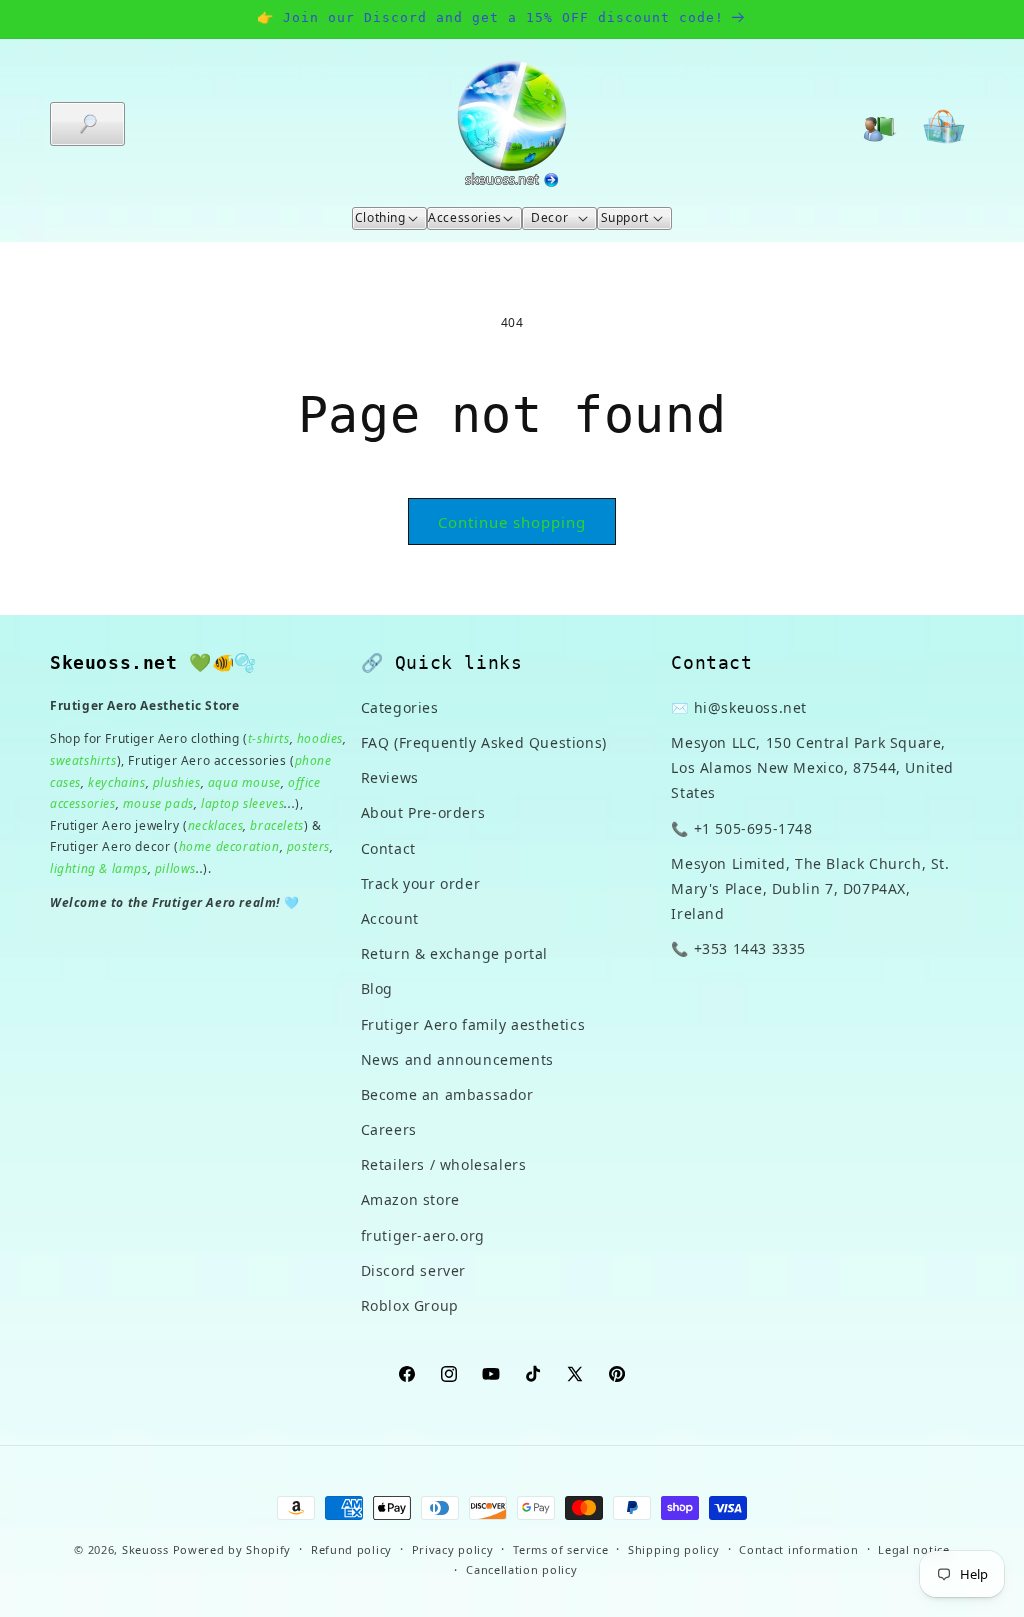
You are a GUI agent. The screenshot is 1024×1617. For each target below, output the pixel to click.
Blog (377, 988)
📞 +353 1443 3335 (738, 948)
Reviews (390, 777)
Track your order (421, 883)
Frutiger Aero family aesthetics (473, 1024)
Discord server (413, 1270)
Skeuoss (145, 1549)
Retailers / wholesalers (444, 1164)
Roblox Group (410, 1305)
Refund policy (351, 1549)
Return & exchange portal (454, 953)
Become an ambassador (447, 1094)
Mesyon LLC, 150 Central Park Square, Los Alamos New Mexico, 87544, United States (812, 767)
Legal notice (913, 1549)
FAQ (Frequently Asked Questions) (484, 742)
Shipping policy (674, 1549)
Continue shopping (512, 522)
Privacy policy (453, 1549)
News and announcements (457, 1059)
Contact (388, 848)
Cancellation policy (521, 1569)
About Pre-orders (423, 812)
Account (390, 918)
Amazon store (410, 1199)
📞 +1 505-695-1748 (741, 828)
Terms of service (560, 1549)
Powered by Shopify (232, 1549)
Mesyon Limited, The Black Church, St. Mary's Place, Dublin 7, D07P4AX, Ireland (810, 888)
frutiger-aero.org (423, 1235)
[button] (87, 124)
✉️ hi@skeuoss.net (739, 707)
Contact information (798, 1549)
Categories (400, 707)
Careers (389, 1129)
